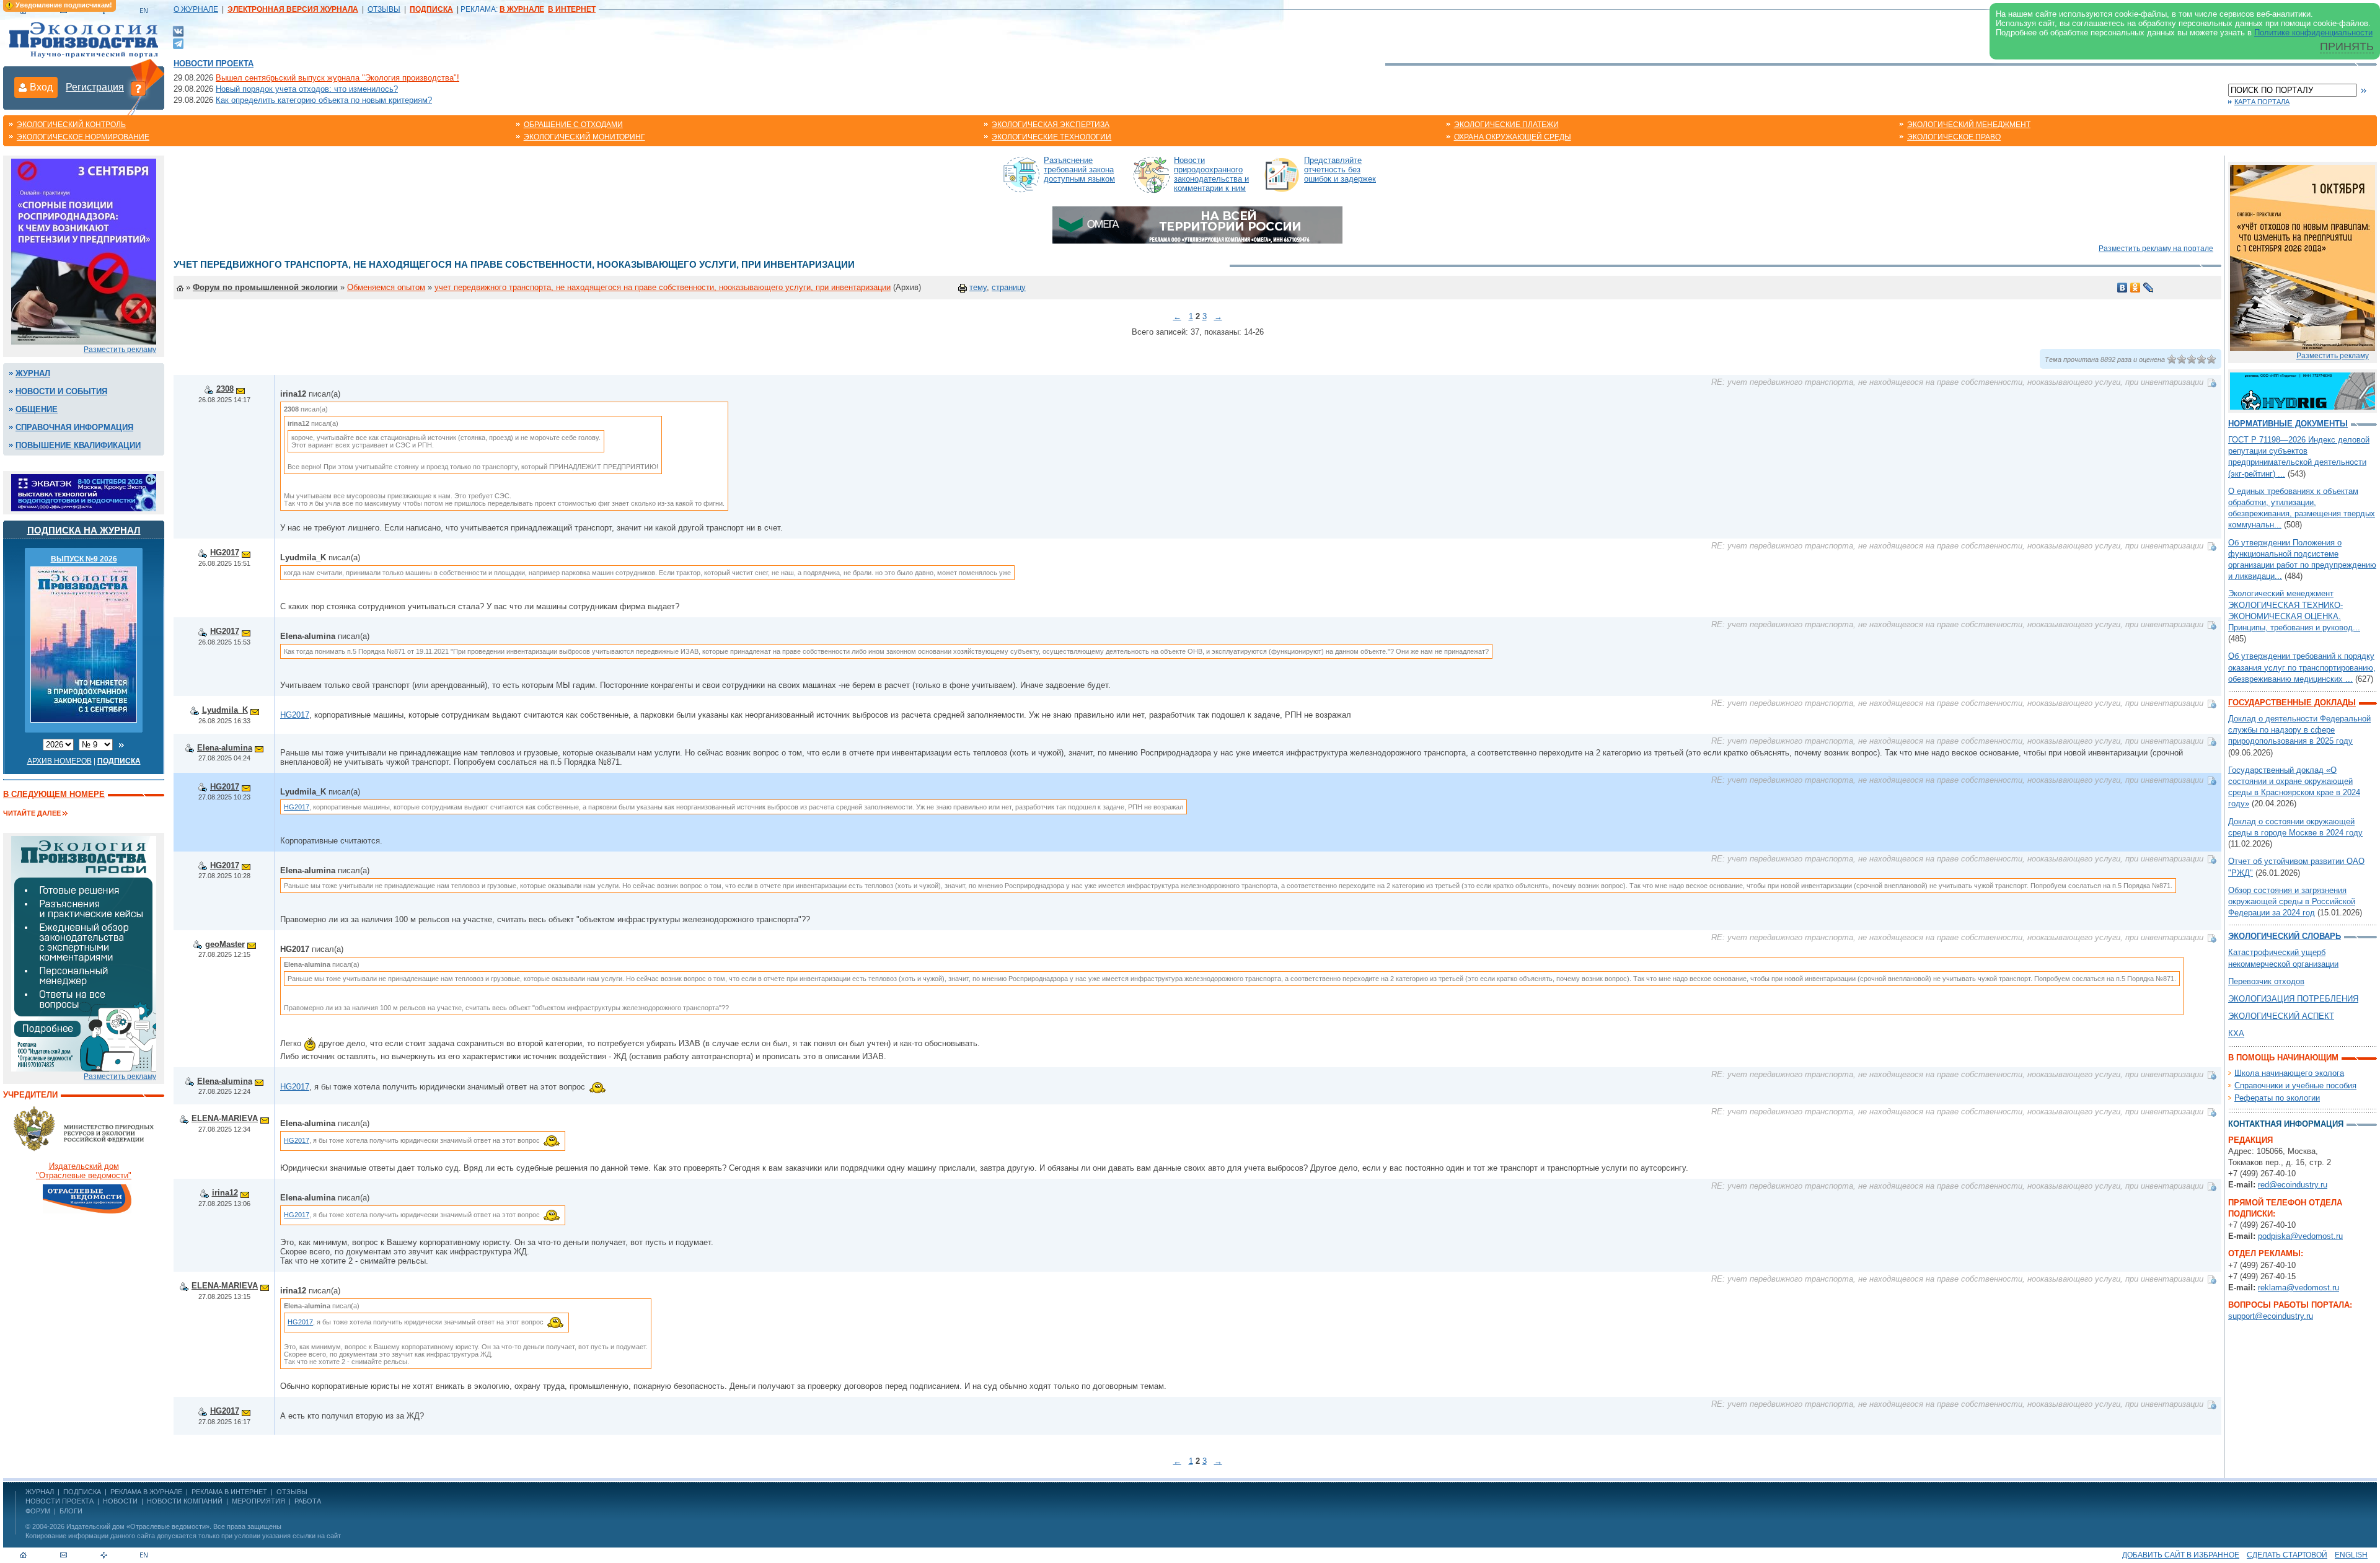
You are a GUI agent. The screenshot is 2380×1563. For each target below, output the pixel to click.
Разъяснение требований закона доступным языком (1079, 170)
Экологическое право (1954, 137)
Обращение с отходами (573, 125)
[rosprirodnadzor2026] (84, 251)
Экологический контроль (71, 125)
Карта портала (2262, 102)
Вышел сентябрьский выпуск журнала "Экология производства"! (337, 78)
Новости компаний (185, 1501)
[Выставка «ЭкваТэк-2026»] (84, 492)
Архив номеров (59, 761)
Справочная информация (74, 427)
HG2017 (225, 553)
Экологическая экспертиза (1051, 125)
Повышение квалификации (78, 445)
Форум (38, 1511)
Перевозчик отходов (2266, 981)
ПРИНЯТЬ (2347, 46)
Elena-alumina (225, 748)
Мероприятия (258, 1501)
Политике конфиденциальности (2313, 33)
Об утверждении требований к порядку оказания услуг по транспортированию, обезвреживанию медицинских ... (2302, 667)
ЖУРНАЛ (40, 1492)
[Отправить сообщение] (240, 389)
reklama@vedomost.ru (2298, 1288)
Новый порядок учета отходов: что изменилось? (307, 89)
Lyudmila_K (225, 710)
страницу (1009, 287)
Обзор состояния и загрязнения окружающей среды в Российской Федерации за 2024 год (2292, 901)
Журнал (33, 373)
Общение (37, 409)
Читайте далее (32, 813)
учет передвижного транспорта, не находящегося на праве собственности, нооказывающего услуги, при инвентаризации (663, 287)
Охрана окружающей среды (1513, 137)
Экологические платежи (1506, 125)
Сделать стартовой (2287, 1555)
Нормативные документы (2288, 424)
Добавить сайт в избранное (2181, 1555)
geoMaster (225, 944)
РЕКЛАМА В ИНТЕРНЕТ (229, 1492)
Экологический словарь (2285, 936)
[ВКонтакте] (178, 31)
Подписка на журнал (84, 530)
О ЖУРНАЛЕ (196, 9)
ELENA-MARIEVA (225, 1118)
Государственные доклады (2292, 702)
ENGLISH (2351, 1555)
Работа (308, 1501)
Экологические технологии (1051, 137)
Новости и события (61, 391)
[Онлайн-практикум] (2303, 257)
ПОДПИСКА (82, 1492)
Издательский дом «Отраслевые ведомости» (138, 1526)
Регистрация (95, 87)
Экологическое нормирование (83, 137)
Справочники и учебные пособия (2295, 1085)
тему (978, 287)
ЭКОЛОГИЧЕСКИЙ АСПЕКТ (2281, 1016)
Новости (120, 1501)
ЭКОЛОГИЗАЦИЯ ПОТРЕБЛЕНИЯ (2293, 999)
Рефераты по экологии (2277, 1098)
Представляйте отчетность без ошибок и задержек (1340, 170)
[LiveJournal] (2149, 288)
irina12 (225, 1193)
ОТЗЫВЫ (384, 9)
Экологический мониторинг (584, 137)
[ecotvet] (84, 953)
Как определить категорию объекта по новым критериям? (324, 100)
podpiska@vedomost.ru (2300, 1236)
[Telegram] (178, 42)
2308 (225, 389)
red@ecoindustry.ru (2293, 1185)
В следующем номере (54, 794)
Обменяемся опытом (386, 287)
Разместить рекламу (120, 350)
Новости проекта (214, 64)
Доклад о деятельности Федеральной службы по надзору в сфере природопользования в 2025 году (2299, 730)
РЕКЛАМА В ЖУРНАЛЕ (146, 1492)
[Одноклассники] (2135, 288)
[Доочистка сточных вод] (2303, 390)
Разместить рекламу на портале (2156, 249)
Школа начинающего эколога (2289, 1073)
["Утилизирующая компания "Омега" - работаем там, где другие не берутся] (1197, 224)
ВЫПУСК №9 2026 (84, 559)
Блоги (71, 1511)
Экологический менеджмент (1969, 125)
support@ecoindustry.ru (2271, 1316)
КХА (2236, 1033)
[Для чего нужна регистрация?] (138, 88)
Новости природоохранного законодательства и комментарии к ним (1211, 174)
